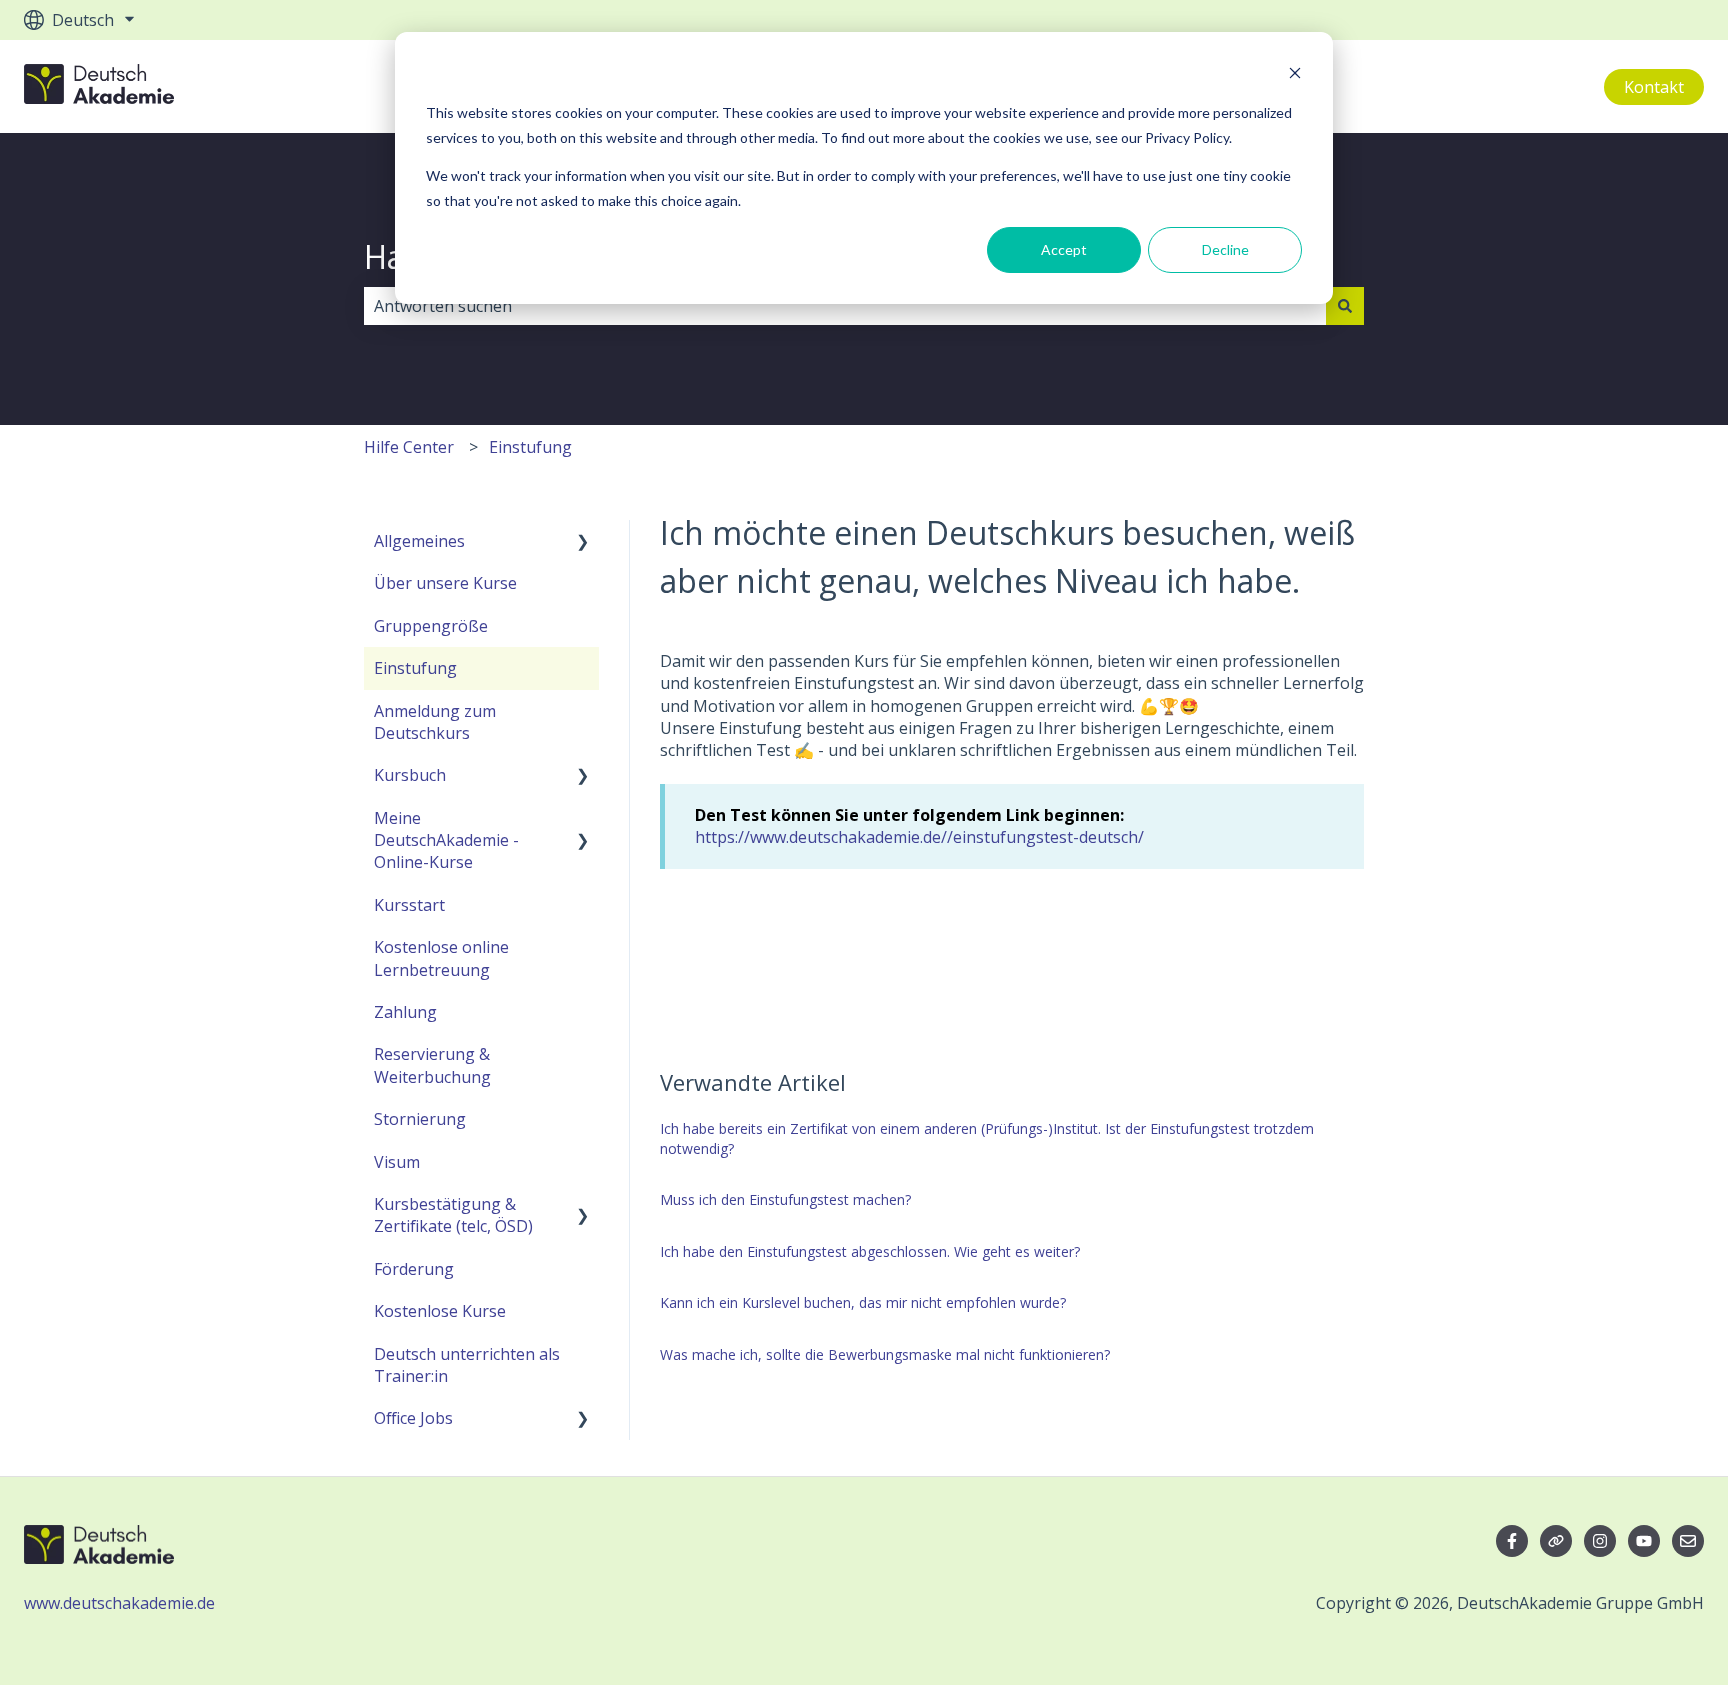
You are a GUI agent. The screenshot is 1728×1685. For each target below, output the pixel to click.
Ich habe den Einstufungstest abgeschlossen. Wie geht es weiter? (870, 1251)
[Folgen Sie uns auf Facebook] (1512, 1541)
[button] (583, 542)
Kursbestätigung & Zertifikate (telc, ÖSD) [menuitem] (453, 1215)
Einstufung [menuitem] (415, 668)
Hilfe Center (409, 447)
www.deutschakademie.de (119, 1603)
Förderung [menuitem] (414, 1269)
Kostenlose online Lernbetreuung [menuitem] (441, 958)
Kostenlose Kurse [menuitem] (440, 1311)
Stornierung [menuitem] (420, 1119)
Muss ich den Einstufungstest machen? (785, 1199)
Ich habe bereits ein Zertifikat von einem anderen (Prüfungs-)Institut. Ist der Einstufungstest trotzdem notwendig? (987, 1138)
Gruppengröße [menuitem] (431, 626)
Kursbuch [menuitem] (410, 775)
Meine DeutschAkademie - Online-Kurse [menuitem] (446, 840)
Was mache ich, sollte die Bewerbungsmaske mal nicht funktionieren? (885, 1354)
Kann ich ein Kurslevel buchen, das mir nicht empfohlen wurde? (863, 1302)
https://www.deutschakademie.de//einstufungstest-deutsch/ (919, 837)
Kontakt (1654, 87)
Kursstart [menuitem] (409, 905)
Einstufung (530, 447)
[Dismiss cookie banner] (1295, 75)
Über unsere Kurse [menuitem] (445, 583)
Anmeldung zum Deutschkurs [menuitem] (435, 722)
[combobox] (845, 306)
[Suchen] (1345, 306)
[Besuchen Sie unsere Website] (1556, 1541)
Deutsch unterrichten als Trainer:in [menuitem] (467, 1365)
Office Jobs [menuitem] (413, 1418)
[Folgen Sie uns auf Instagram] (1600, 1541)
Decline (1225, 249)
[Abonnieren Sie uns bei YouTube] (1644, 1541)
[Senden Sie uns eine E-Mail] (1688, 1541)
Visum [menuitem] (397, 1162)
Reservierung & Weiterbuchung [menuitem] (432, 1065)
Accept (1064, 249)
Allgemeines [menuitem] (419, 541)
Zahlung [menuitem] (405, 1012)
